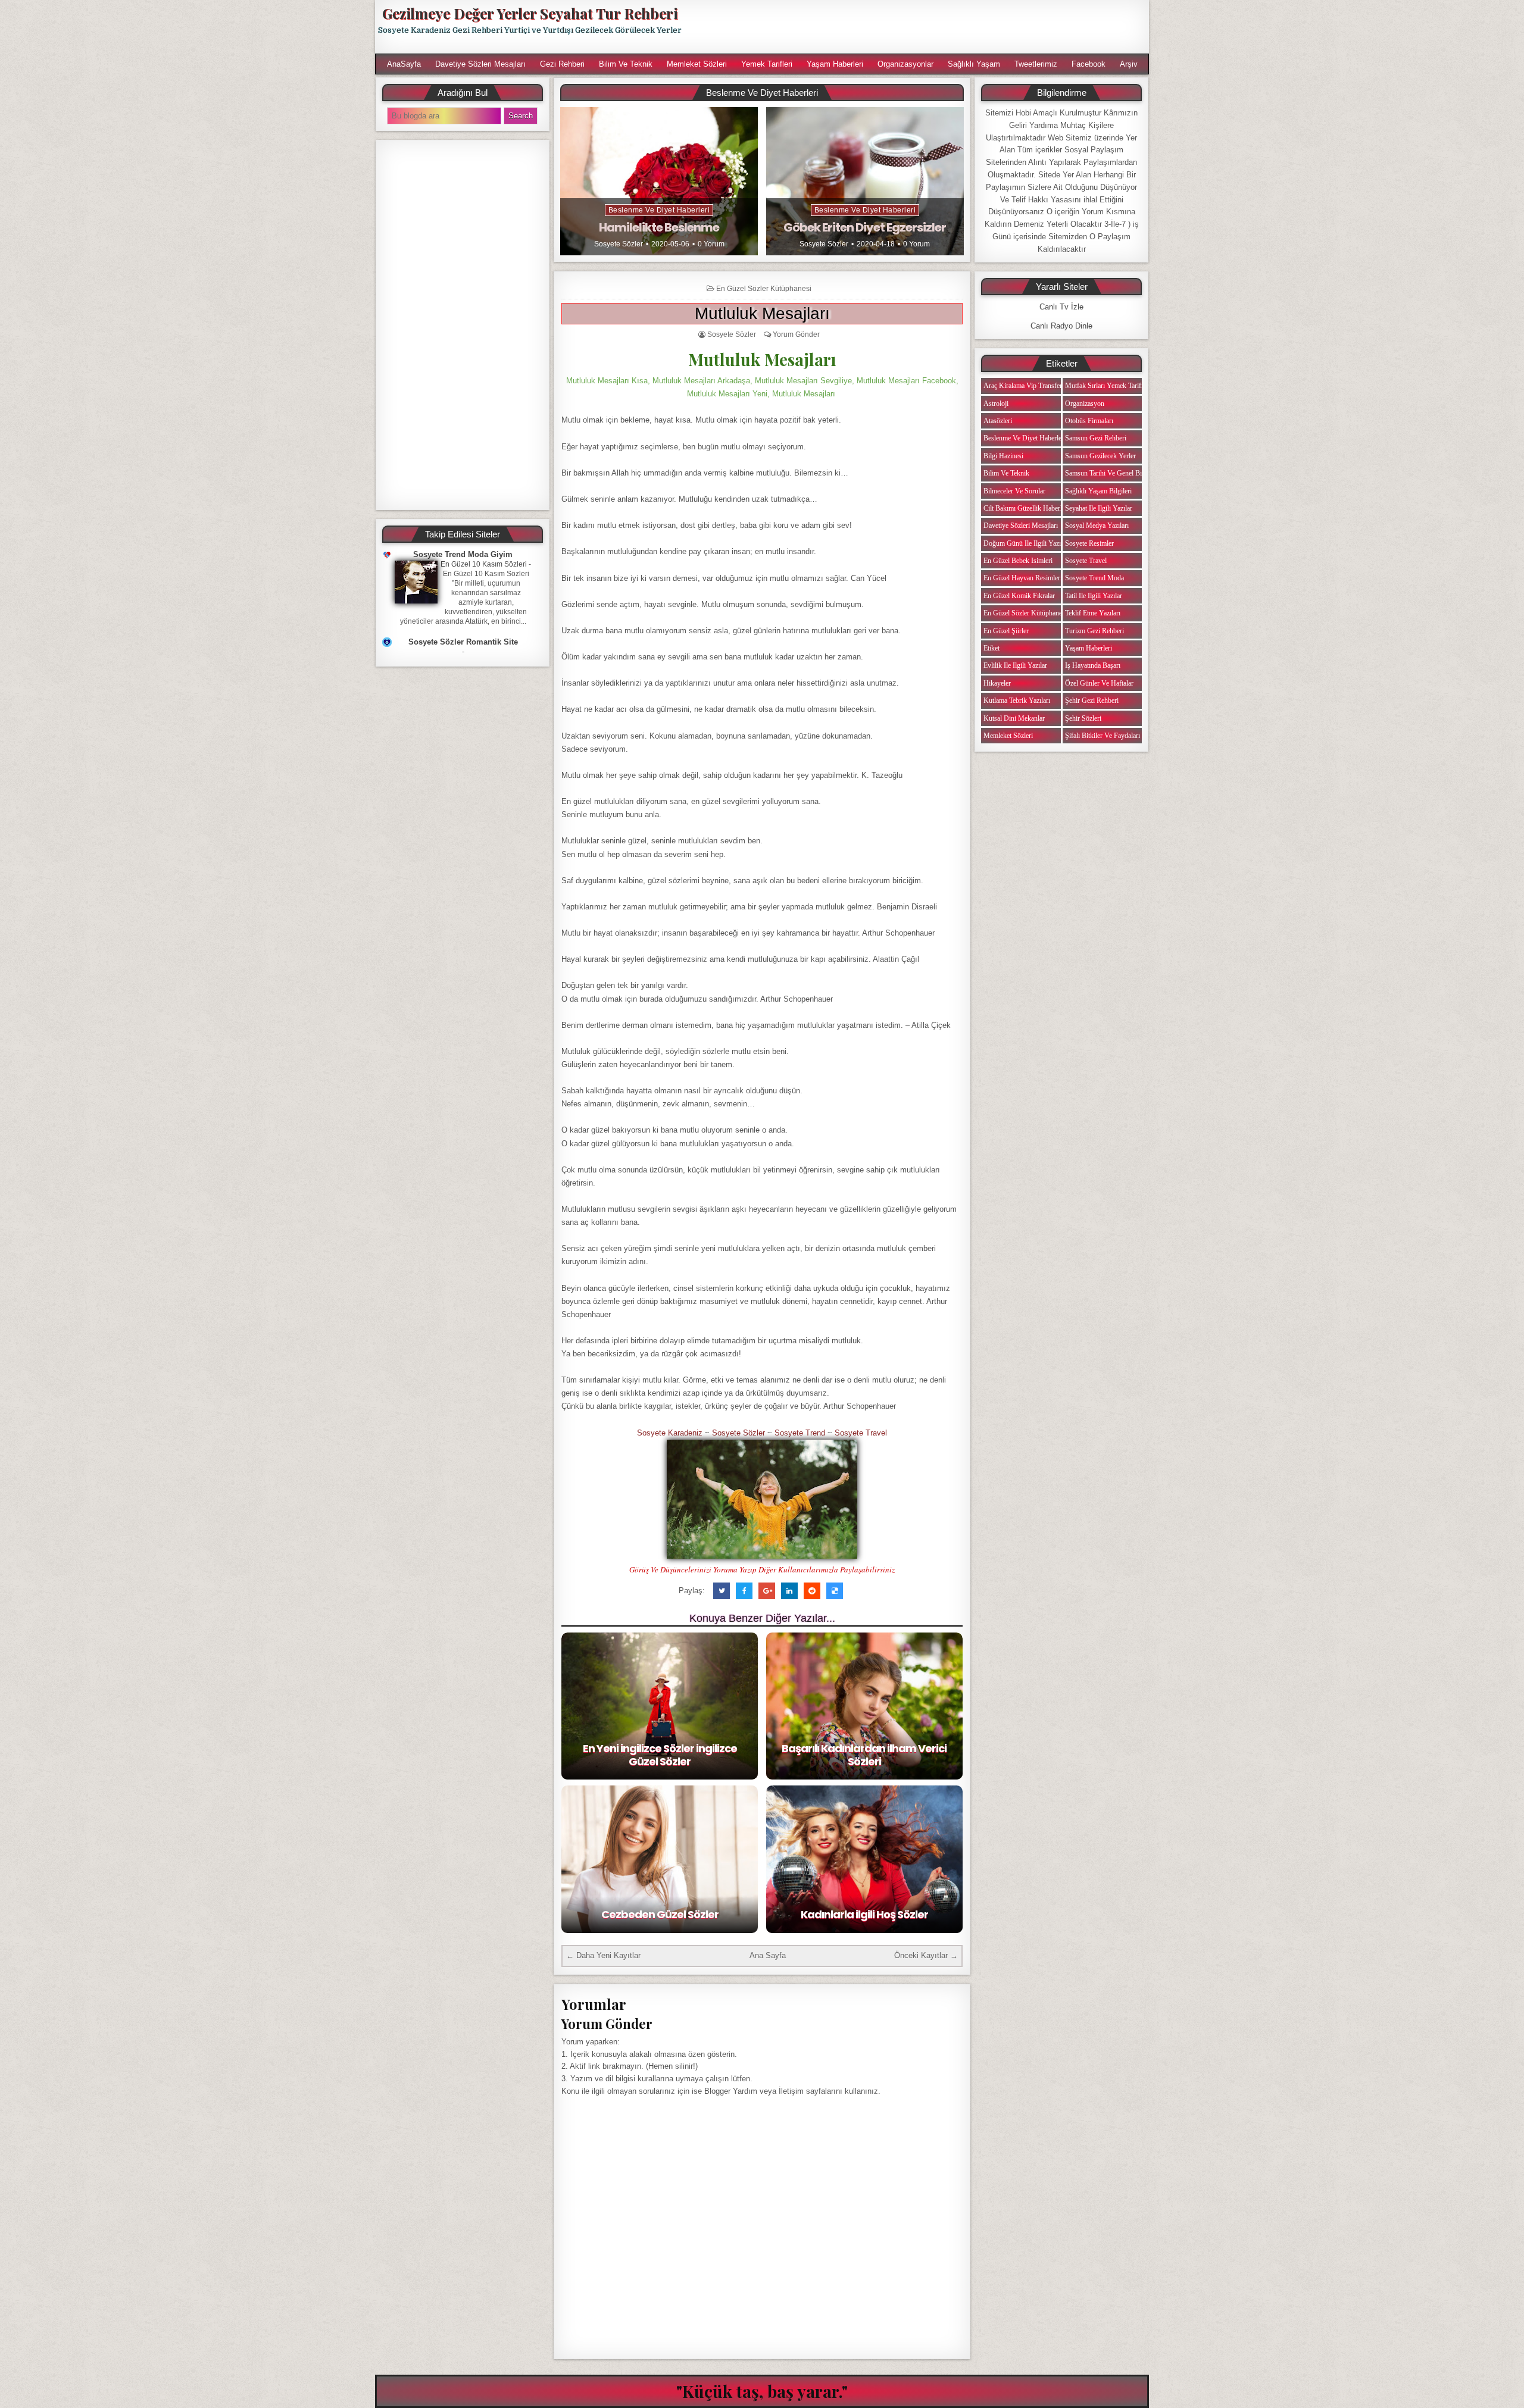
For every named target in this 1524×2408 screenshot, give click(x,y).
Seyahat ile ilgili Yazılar (1099, 508)
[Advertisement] (921, 27)
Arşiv (1129, 64)
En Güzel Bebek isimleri (1018, 561)
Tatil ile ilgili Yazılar (1094, 596)
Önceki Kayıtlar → (926, 1955)
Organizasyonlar (905, 64)
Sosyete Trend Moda (1094, 578)
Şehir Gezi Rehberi (1092, 700)
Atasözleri (998, 421)
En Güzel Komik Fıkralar (1019, 596)
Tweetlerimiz (1036, 64)
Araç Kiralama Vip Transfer (1023, 386)
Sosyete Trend (800, 1433)
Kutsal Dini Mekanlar (1014, 718)
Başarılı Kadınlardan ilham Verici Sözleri (864, 1755)
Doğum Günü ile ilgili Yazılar (1026, 543)
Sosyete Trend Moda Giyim (463, 554)
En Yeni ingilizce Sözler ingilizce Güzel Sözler (660, 1755)
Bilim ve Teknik (626, 64)
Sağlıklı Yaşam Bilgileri (1098, 491)
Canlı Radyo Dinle (1061, 326)
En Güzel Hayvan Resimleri (1023, 578)
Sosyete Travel (861, 1433)
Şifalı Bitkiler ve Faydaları (1103, 736)
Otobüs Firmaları (1089, 421)
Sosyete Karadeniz (670, 1433)
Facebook (1089, 64)
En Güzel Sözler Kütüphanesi (764, 289)
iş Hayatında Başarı (1093, 665)
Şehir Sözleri (1083, 718)
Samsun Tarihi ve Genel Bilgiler (1111, 473)
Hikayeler (997, 683)
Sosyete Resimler (1089, 543)
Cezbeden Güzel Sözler (660, 1914)
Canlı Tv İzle (1061, 307)
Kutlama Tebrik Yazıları (1017, 700)
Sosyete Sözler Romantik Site (463, 642)
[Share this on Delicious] (835, 1591)
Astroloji (996, 404)
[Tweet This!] (722, 1591)
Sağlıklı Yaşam (974, 64)
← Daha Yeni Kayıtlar (603, 1955)
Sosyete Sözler (619, 244)
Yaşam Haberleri (835, 64)
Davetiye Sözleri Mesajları (480, 64)
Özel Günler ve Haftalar (1099, 683)
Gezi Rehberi (562, 64)
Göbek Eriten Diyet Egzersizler (865, 227)
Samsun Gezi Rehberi (1096, 438)
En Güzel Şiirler (1006, 631)
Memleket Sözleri (697, 64)
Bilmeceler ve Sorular (1014, 491)
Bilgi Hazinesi (1003, 456)
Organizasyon (1085, 404)
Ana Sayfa (768, 1955)
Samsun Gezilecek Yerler (1100, 456)
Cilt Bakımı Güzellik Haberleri (1026, 508)
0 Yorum (711, 244)
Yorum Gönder (796, 334)
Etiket (991, 648)
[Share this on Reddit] (812, 1591)
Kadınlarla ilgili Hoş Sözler (864, 1914)
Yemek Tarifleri (767, 64)
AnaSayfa (404, 64)
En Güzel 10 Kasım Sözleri (484, 564)
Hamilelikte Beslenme (659, 227)
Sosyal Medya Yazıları (1097, 526)
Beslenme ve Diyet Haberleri (659, 210)
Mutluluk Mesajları (762, 313)
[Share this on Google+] (767, 1591)
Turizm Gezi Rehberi (1094, 631)
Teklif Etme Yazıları (1093, 613)
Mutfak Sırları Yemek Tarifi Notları (1115, 386)
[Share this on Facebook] (744, 1591)
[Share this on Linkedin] (789, 1591)
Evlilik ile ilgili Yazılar (1015, 665)
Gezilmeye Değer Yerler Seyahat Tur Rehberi (530, 13)
